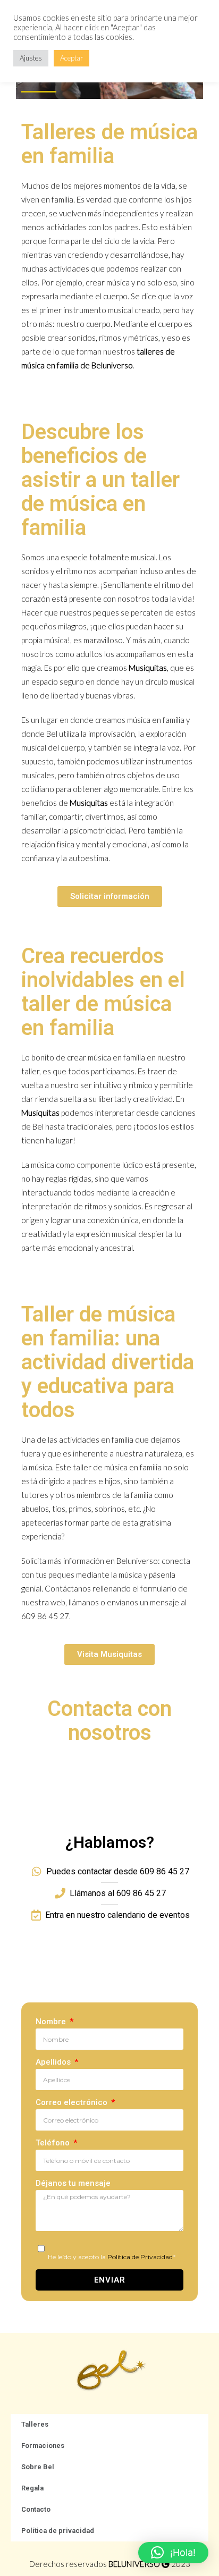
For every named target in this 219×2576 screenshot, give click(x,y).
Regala (32, 2488)
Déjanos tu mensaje (73, 2183)
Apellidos (54, 2062)
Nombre (52, 2022)
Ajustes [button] (31, 58)
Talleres (35, 2424)
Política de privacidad (58, 2531)
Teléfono (54, 2143)
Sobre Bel (38, 2467)
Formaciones (43, 2445)
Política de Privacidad (140, 2257)
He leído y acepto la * (112, 2257)
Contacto (36, 2509)
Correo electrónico (73, 2102)
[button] (173, 2553)
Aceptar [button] (71, 58)
